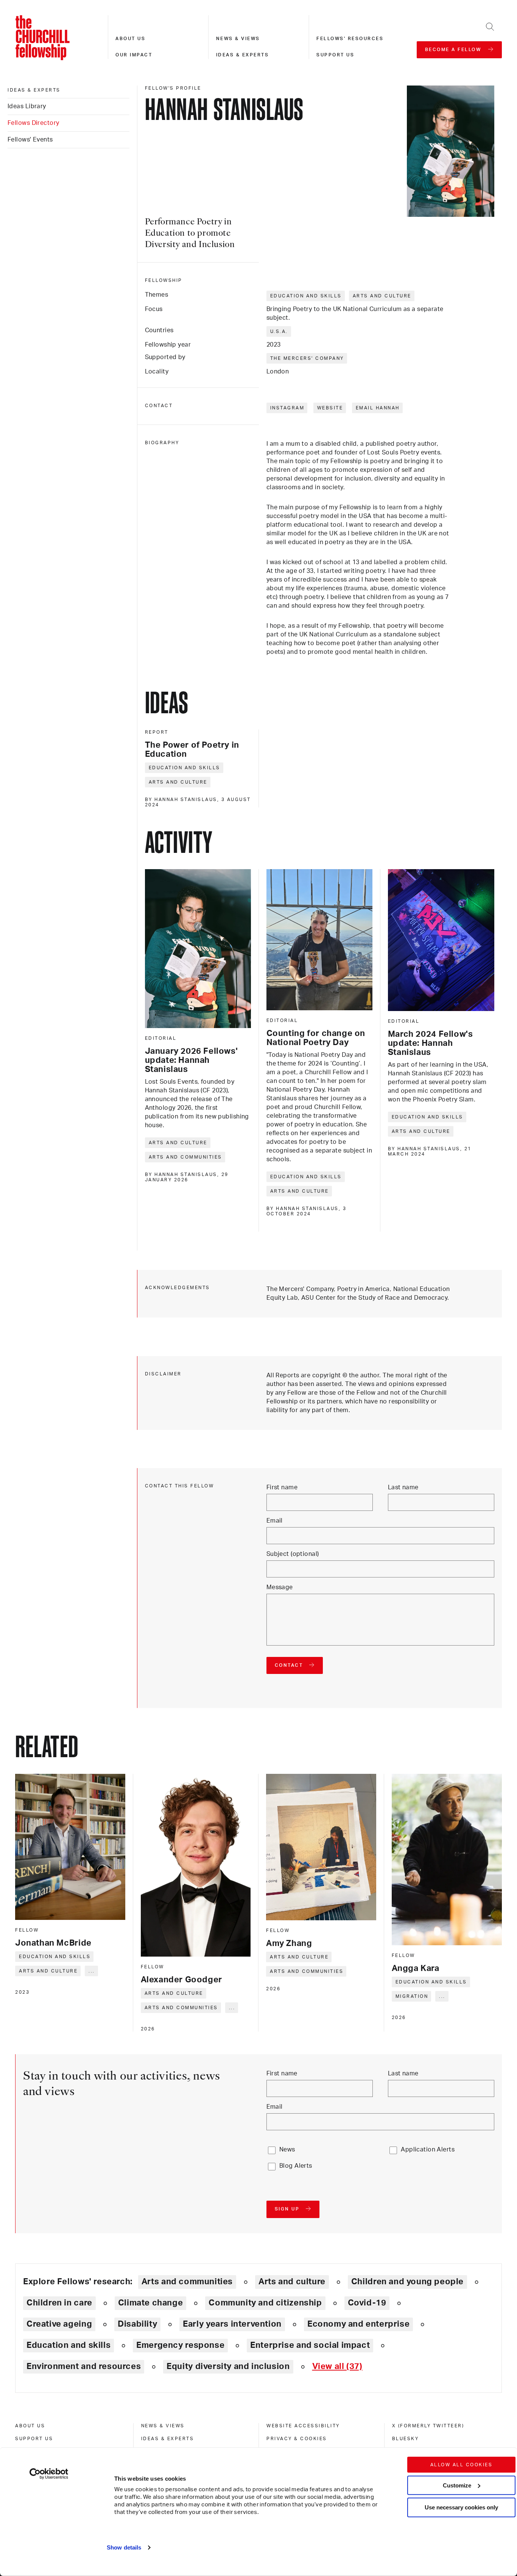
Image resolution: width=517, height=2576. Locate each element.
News (287, 2150)
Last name (403, 1487)
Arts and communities (185, 1157)
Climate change (151, 2303)
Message (280, 1587)
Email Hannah (378, 408)
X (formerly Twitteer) (428, 2426)
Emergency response (180, 2345)
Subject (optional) (293, 1554)
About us (130, 39)
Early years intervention (232, 2324)
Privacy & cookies (297, 2439)
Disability (137, 2324)
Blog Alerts (296, 2166)
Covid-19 (367, 2303)
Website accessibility (303, 2426)
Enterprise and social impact (310, 2345)
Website (330, 408)
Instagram (287, 408)
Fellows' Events (30, 140)
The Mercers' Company (307, 358)
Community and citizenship (265, 2303)
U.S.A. (279, 331)
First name (282, 1487)
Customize (457, 2485)
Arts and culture (382, 296)
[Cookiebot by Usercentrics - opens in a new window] (49, 2474)
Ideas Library (27, 106)
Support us (335, 55)
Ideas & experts (243, 55)
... (92, 1971)
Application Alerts (428, 2150)
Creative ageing (59, 2324)
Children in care (59, 2303)
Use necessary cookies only (461, 2507)
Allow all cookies (462, 2465)
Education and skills (306, 296)
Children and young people (407, 2282)
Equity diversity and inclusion (228, 2366)
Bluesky (406, 2439)
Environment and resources (84, 2366)
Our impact (134, 55)
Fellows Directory (33, 123)
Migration (412, 1996)
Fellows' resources (350, 39)
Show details (124, 2547)
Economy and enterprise (358, 2324)
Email (275, 1521)
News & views (238, 39)
